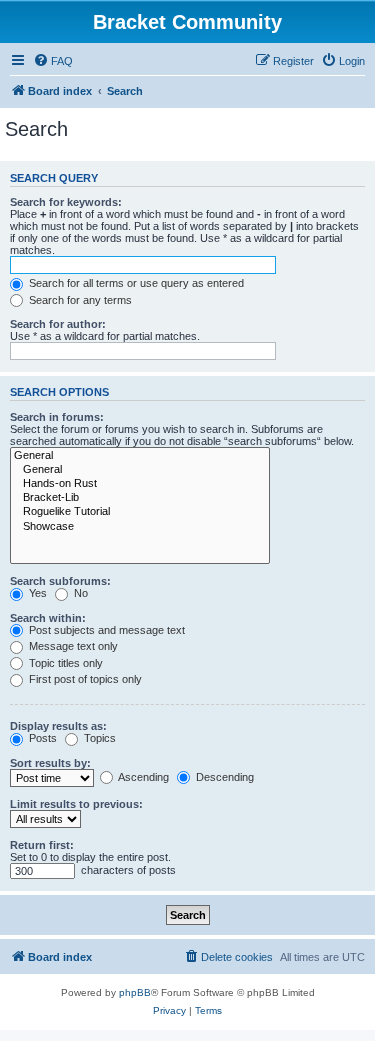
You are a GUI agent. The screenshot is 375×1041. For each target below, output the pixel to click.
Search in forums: (57, 417)
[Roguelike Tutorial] (140, 512)
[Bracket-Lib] (140, 498)
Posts (41, 738)
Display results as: (58, 726)
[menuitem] (53, 61)
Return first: (42, 845)
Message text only (72, 646)
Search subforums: (60, 581)
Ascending (142, 777)
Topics (98, 738)
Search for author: (58, 324)
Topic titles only (64, 663)
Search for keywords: (66, 202)
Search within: (48, 618)
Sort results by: (50, 763)
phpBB (135, 992)
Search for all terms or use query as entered (135, 283)
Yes (36, 593)
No (79, 593)
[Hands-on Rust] (140, 484)
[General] (140, 456)
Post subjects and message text (105, 630)
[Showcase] (140, 527)
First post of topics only (84, 679)
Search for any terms (79, 300)
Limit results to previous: (76, 804)
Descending (223, 777)
